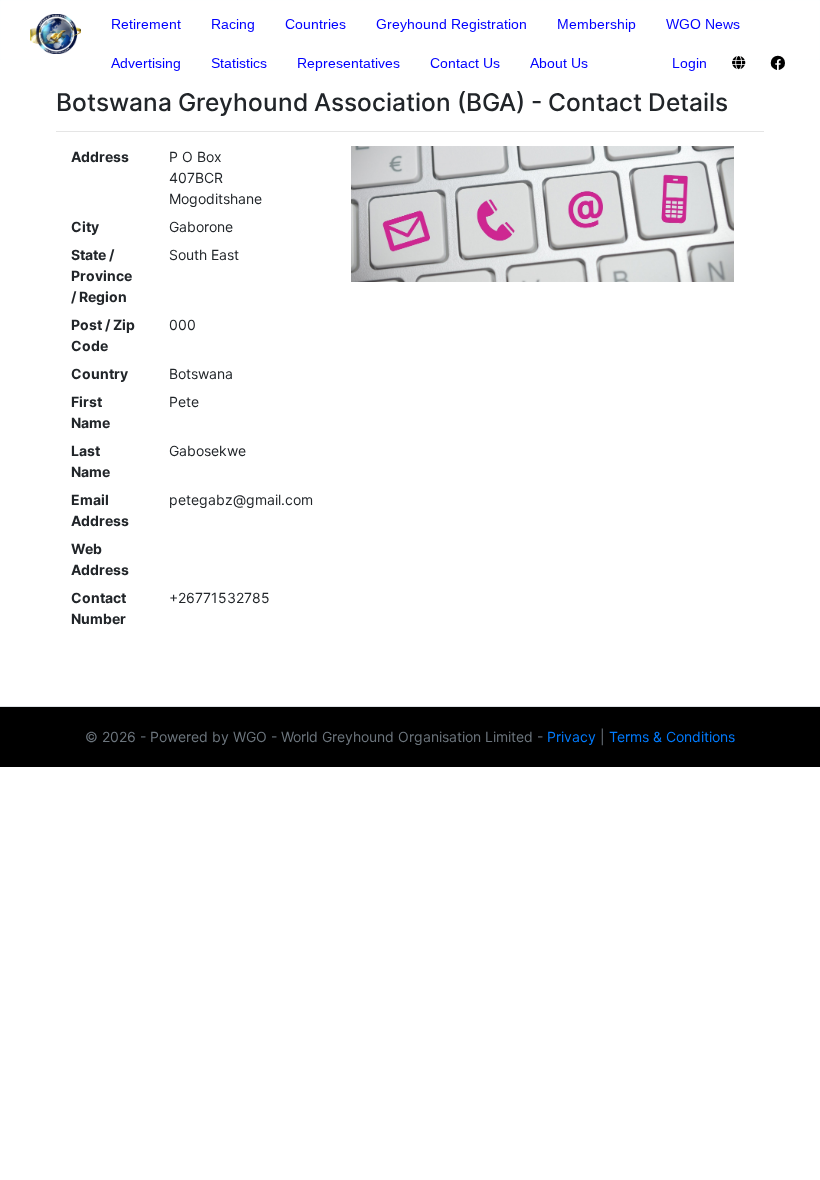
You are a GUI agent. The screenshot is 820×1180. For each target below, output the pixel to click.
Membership (596, 24)
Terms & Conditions (672, 736)
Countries (315, 24)
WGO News (703, 24)
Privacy (571, 736)
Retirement (146, 24)
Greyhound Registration (451, 24)
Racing (233, 24)
